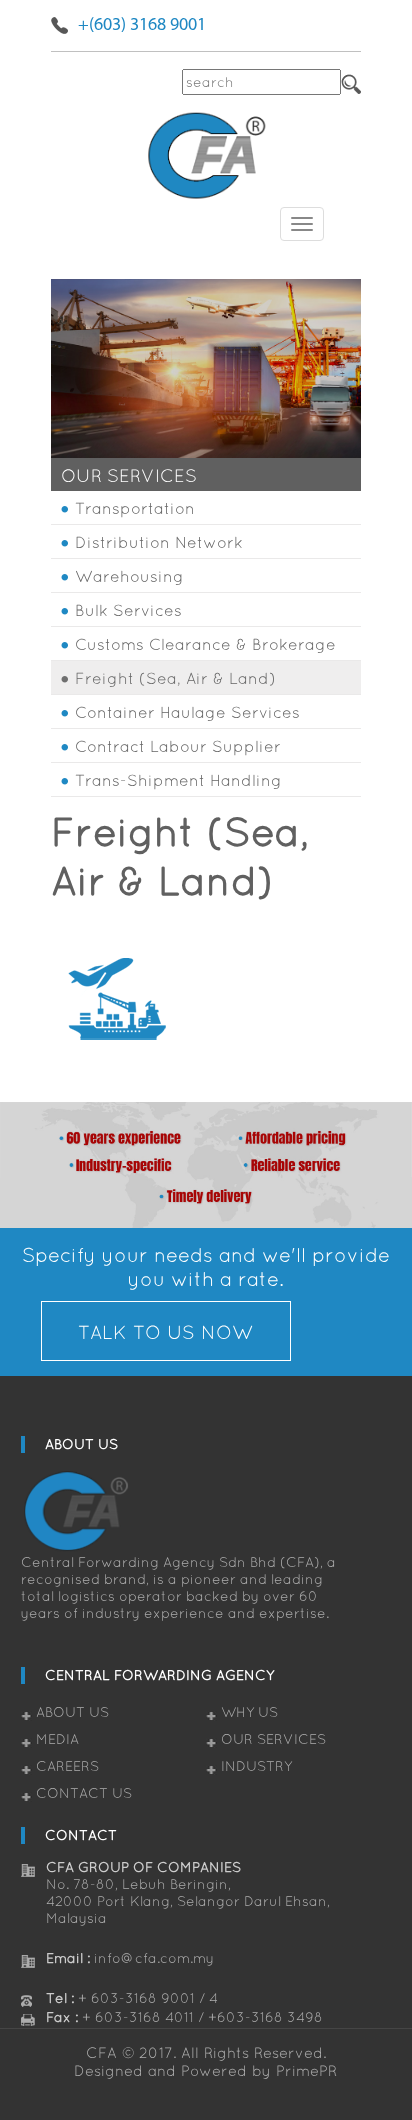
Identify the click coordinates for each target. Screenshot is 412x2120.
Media (57, 1739)
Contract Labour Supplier (178, 746)
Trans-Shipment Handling (178, 780)
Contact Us (84, 1793)
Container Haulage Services (187, 712)
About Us (72, 1712)
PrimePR (306, 2070)
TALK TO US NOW (165, 1332)
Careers (67, 1766)
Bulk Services (128, 610)
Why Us (249, 1712)
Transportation (135, 508)
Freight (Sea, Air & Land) (175, 678)
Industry (256, 1766)
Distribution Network (159, 542)
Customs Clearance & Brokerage (205, 644)
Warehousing (129, 576)
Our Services (273, 1739)
